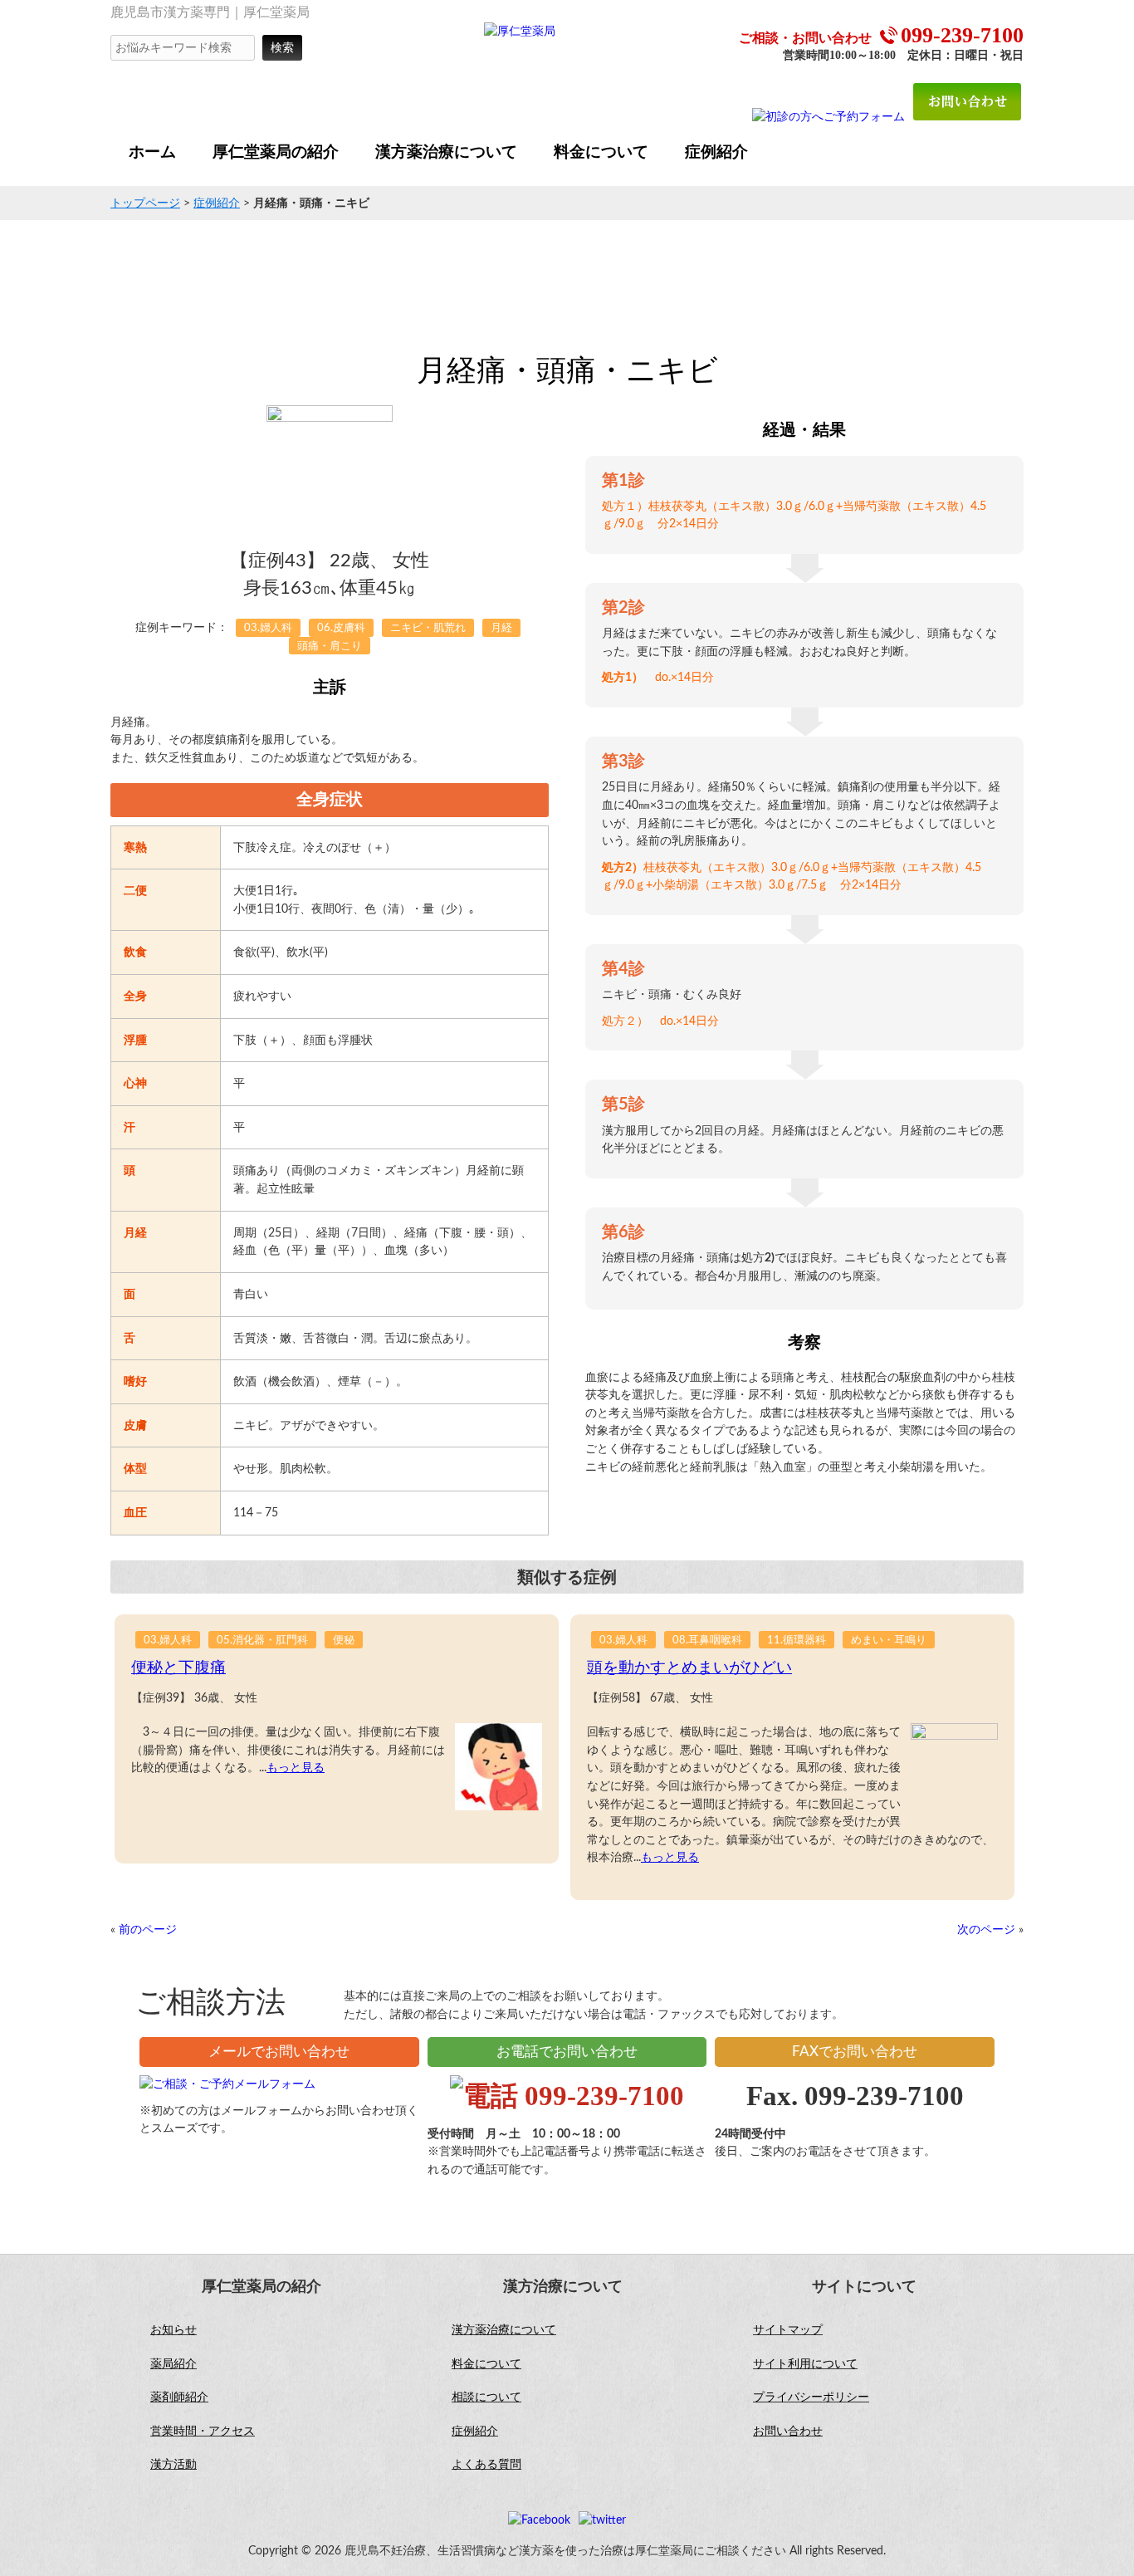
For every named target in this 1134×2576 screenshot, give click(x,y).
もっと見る (296, 1768)
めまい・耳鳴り (889, 1641)
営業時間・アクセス (203, 2432)
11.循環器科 (797, 1641)
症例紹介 (217, 203)
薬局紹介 (174, 2364)
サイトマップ (788, 2330)
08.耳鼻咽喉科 (707, 1641)
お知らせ (174, 2330)
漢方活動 (174, 2465)
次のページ (986, 1930)
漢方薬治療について (504, 2330)
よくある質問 (486, 2465)
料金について (486, 2364)
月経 (501, 628)
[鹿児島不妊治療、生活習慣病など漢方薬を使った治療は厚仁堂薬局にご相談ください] (520, 31)
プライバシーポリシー (811, 2397)
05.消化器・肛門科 (262, 1641)
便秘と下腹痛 (178, 1668)
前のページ (148, 1930)
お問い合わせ (788, 2432)
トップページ (145, 203)
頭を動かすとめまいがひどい (689, 1668)
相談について (486, 2397)
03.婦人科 (268, 628)
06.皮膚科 (341, 628)
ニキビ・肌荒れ (428, 628)
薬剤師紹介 (179, 2397)
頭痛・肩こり (330, 646)
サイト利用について (805, 2364)
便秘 (344, 1641)
